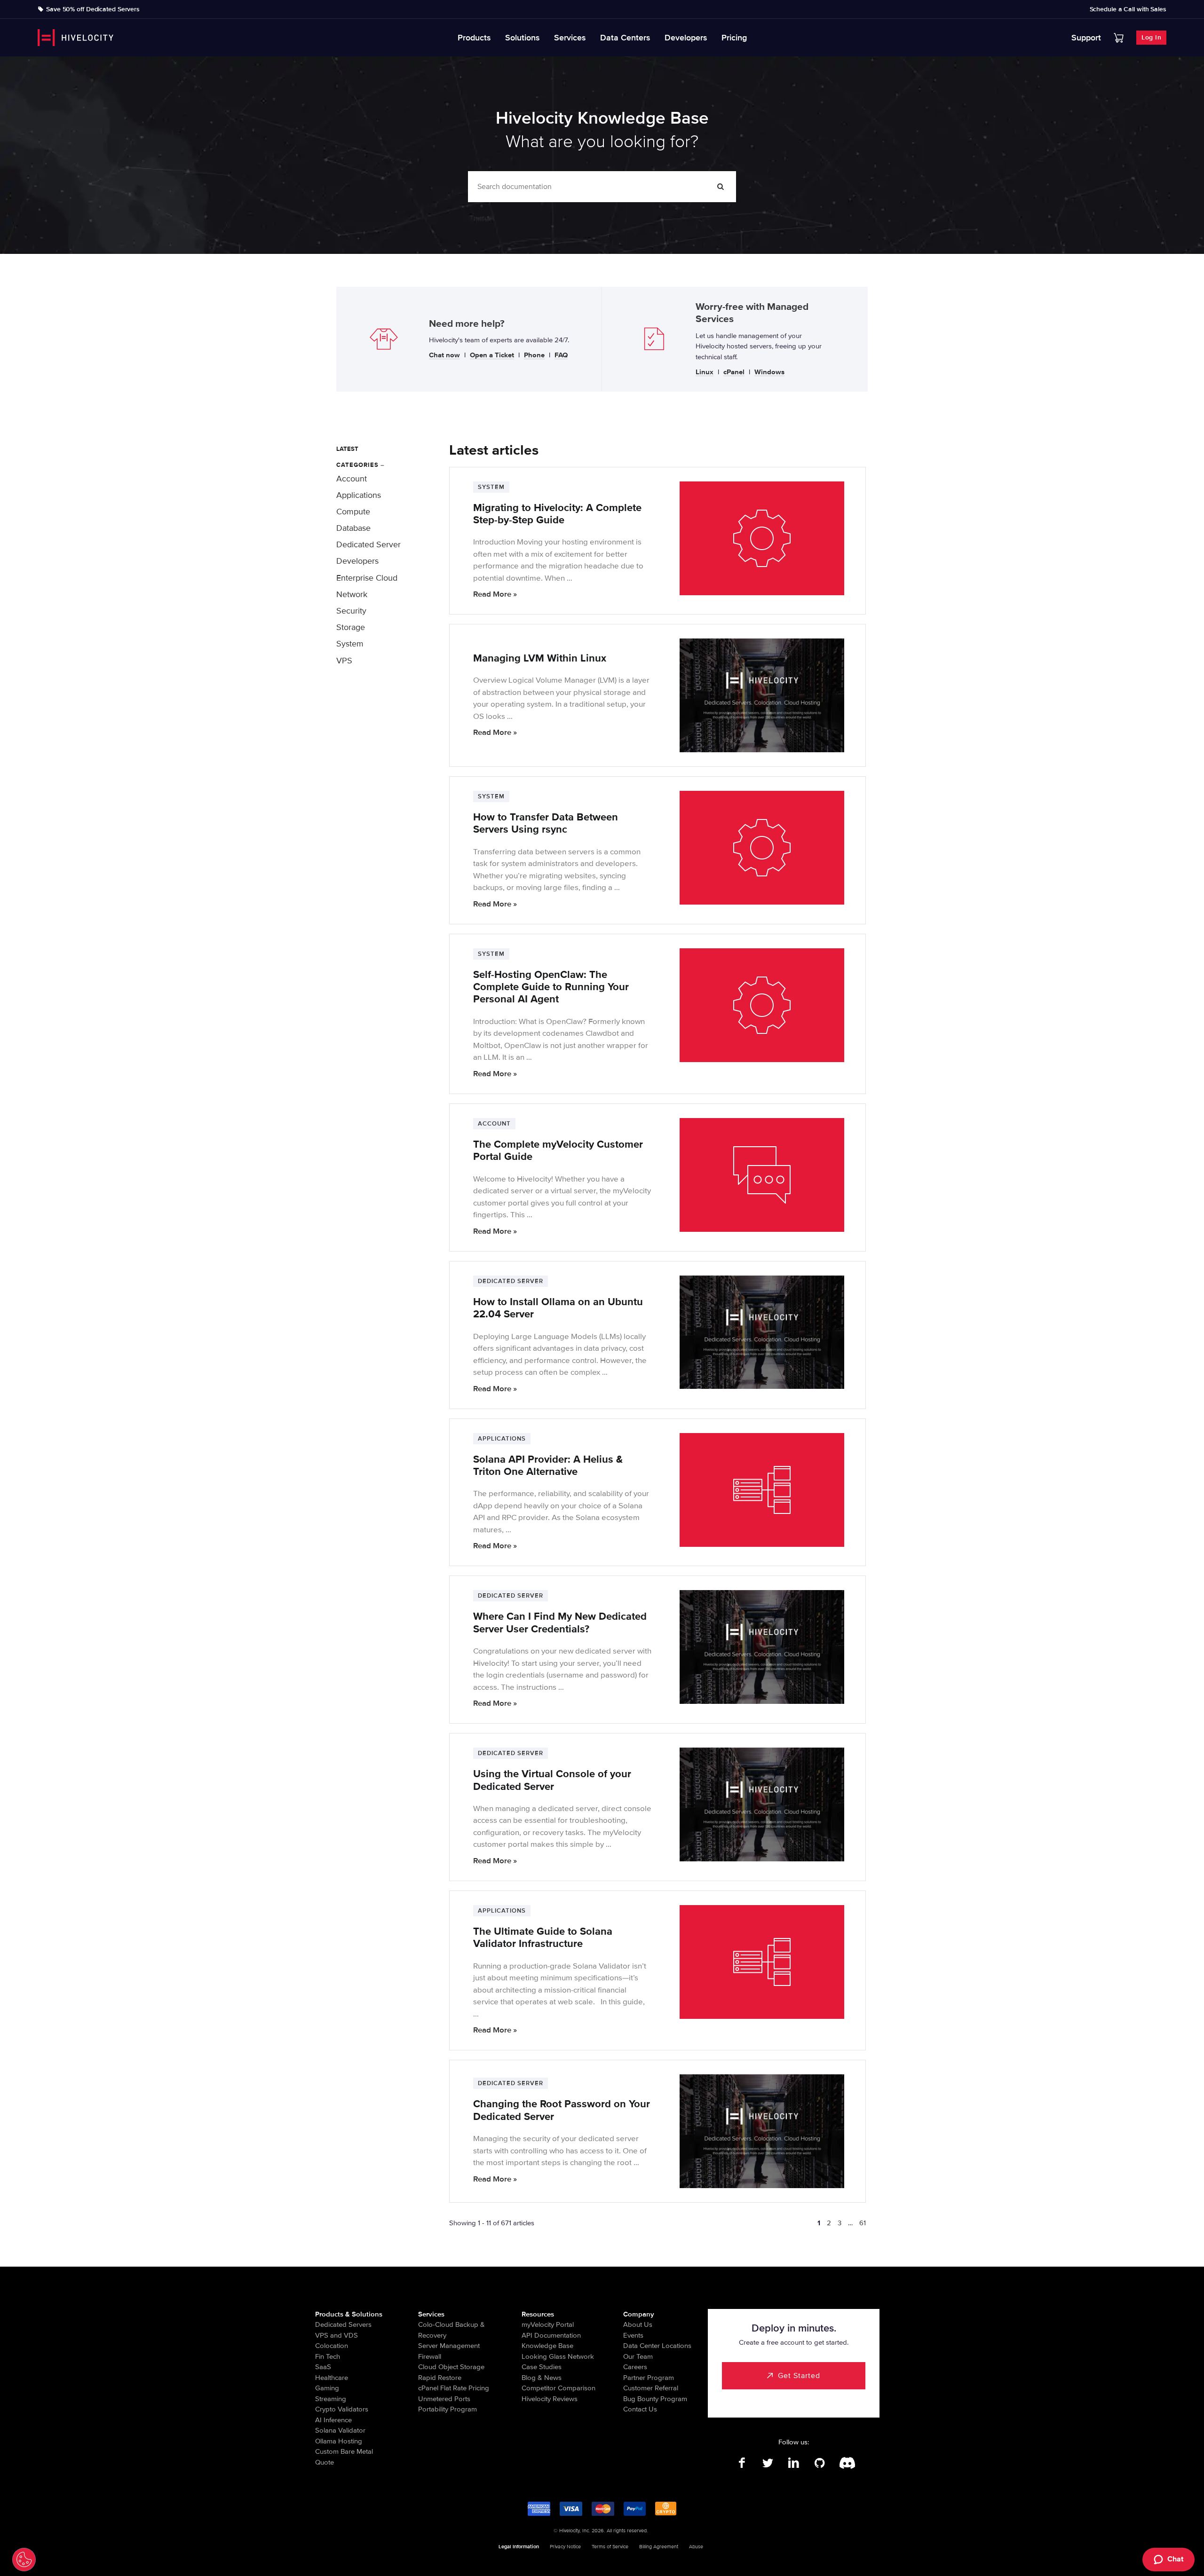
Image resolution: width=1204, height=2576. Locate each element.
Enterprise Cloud (367, 578)
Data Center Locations (657, 2346)
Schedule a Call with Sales (1128, 9)
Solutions (523, 38)
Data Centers (625, 38)
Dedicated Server (368, 544)
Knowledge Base (547, 2346)
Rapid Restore (440, 2378)
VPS (344, 661)
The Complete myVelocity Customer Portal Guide (558, 1151)
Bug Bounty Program (655, 2399)
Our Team (638, 2356)
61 (863, 2223)
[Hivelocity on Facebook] (742, 2463)
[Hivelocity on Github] (820, 2463)
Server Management (449, 2346)
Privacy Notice (565, 2547)
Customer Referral (651, 2388)
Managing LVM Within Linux (540, 658)
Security (351, 611)
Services (570, 38)
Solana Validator (340, 2430)
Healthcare (332, 2378)
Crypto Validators (342, 2409)
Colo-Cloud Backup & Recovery (451, 2330)
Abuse (696, 2547)
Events (633, 2335)
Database (353, 528)
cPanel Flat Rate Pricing (454, 2388)
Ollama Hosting (339, 2441)
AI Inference (333, 2420)
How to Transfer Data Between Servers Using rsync (546, 823)
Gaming (327, 2388)
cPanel (734, 372)
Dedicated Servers (343, 2324)
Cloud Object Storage (451, 2367)
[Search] (721, 187)
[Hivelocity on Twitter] (768, 2463)
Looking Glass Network (558, 2356)
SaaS (323, 2367)
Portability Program (448, 2409)
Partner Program (649, 2378)
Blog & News (542, 2378)
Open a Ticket (492, 355)
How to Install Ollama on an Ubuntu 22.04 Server (558, 1308)
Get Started (799, 2376)
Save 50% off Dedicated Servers (93, 9)
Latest (347, 449)
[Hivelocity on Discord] (845, 2463)
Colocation (332, 2346)
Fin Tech (328, 2356)
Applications (359, 495)
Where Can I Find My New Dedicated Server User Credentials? (560, 1623)
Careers (635, 2367)
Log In (1151, 37)
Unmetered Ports (444, 2399)
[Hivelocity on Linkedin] (794, 2463)
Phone (534, 355)
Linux (705, 372)
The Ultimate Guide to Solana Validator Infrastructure (543, 1938)
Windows (769, 372)
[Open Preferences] (24, 2560)
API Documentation (551, 2335)
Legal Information (519, 2547)
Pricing (734, 38)
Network (352, 594)
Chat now (444, 355)
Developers (686, 38)
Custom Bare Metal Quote (344, 2457)
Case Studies (542, 2367)
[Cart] (1119, 38)
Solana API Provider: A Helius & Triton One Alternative (548, 1466)
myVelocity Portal (548, 2324)
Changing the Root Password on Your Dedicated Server (562, 2110)
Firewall (430, 2356)
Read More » (495, 594)
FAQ (561, 355)
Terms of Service (610, 2547)
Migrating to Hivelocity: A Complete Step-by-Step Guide (557, 514)
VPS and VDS (337, 2335)
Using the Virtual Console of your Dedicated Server (552, 1780)
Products (474, 38)
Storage (351, 627)
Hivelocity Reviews (550, 2399)
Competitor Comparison (558, 2388)
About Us (638, 2324)
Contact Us (640, 2409)
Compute (353, 512)
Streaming (331, 2399)
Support (1086, 38)
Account (352, 479)
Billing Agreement (659, 2547)
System (350, 644)
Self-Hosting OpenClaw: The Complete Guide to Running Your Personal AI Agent (551, 987)
